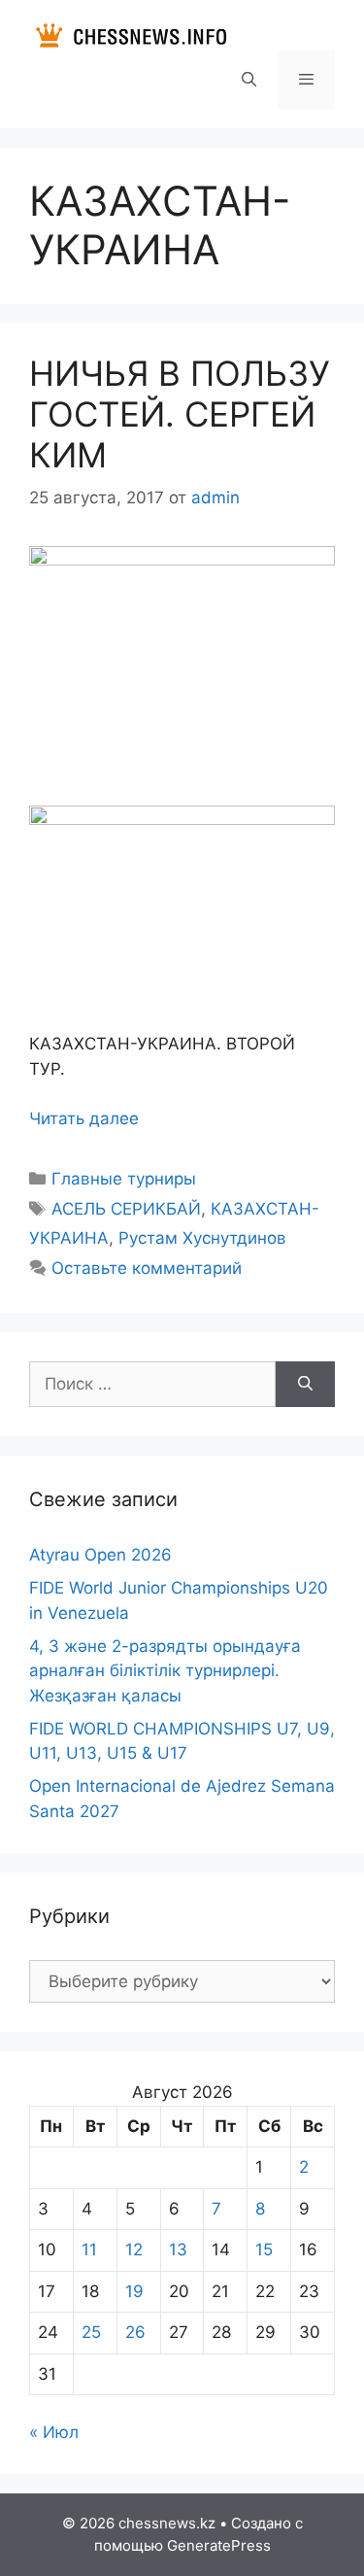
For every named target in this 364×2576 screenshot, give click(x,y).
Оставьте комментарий (147, 1268)
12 (134, 2250)
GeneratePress (219, 2545)
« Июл (54, 2432)
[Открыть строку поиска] (248, 80)
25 (91, 2332)
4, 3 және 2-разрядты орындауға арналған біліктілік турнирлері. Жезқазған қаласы (165, 1671)
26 (135, 2332)
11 (89, 2250)
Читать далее (84, 1118)
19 (134, 2291)
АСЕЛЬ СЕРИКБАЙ (126, 1209)
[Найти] (305, 1385)
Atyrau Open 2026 (100, 1555)
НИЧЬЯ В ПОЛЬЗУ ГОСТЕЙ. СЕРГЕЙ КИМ (180, 414)
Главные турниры (124, 1179)
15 (264, 2250)
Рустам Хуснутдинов (202, 1238)
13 (178, 2250)
